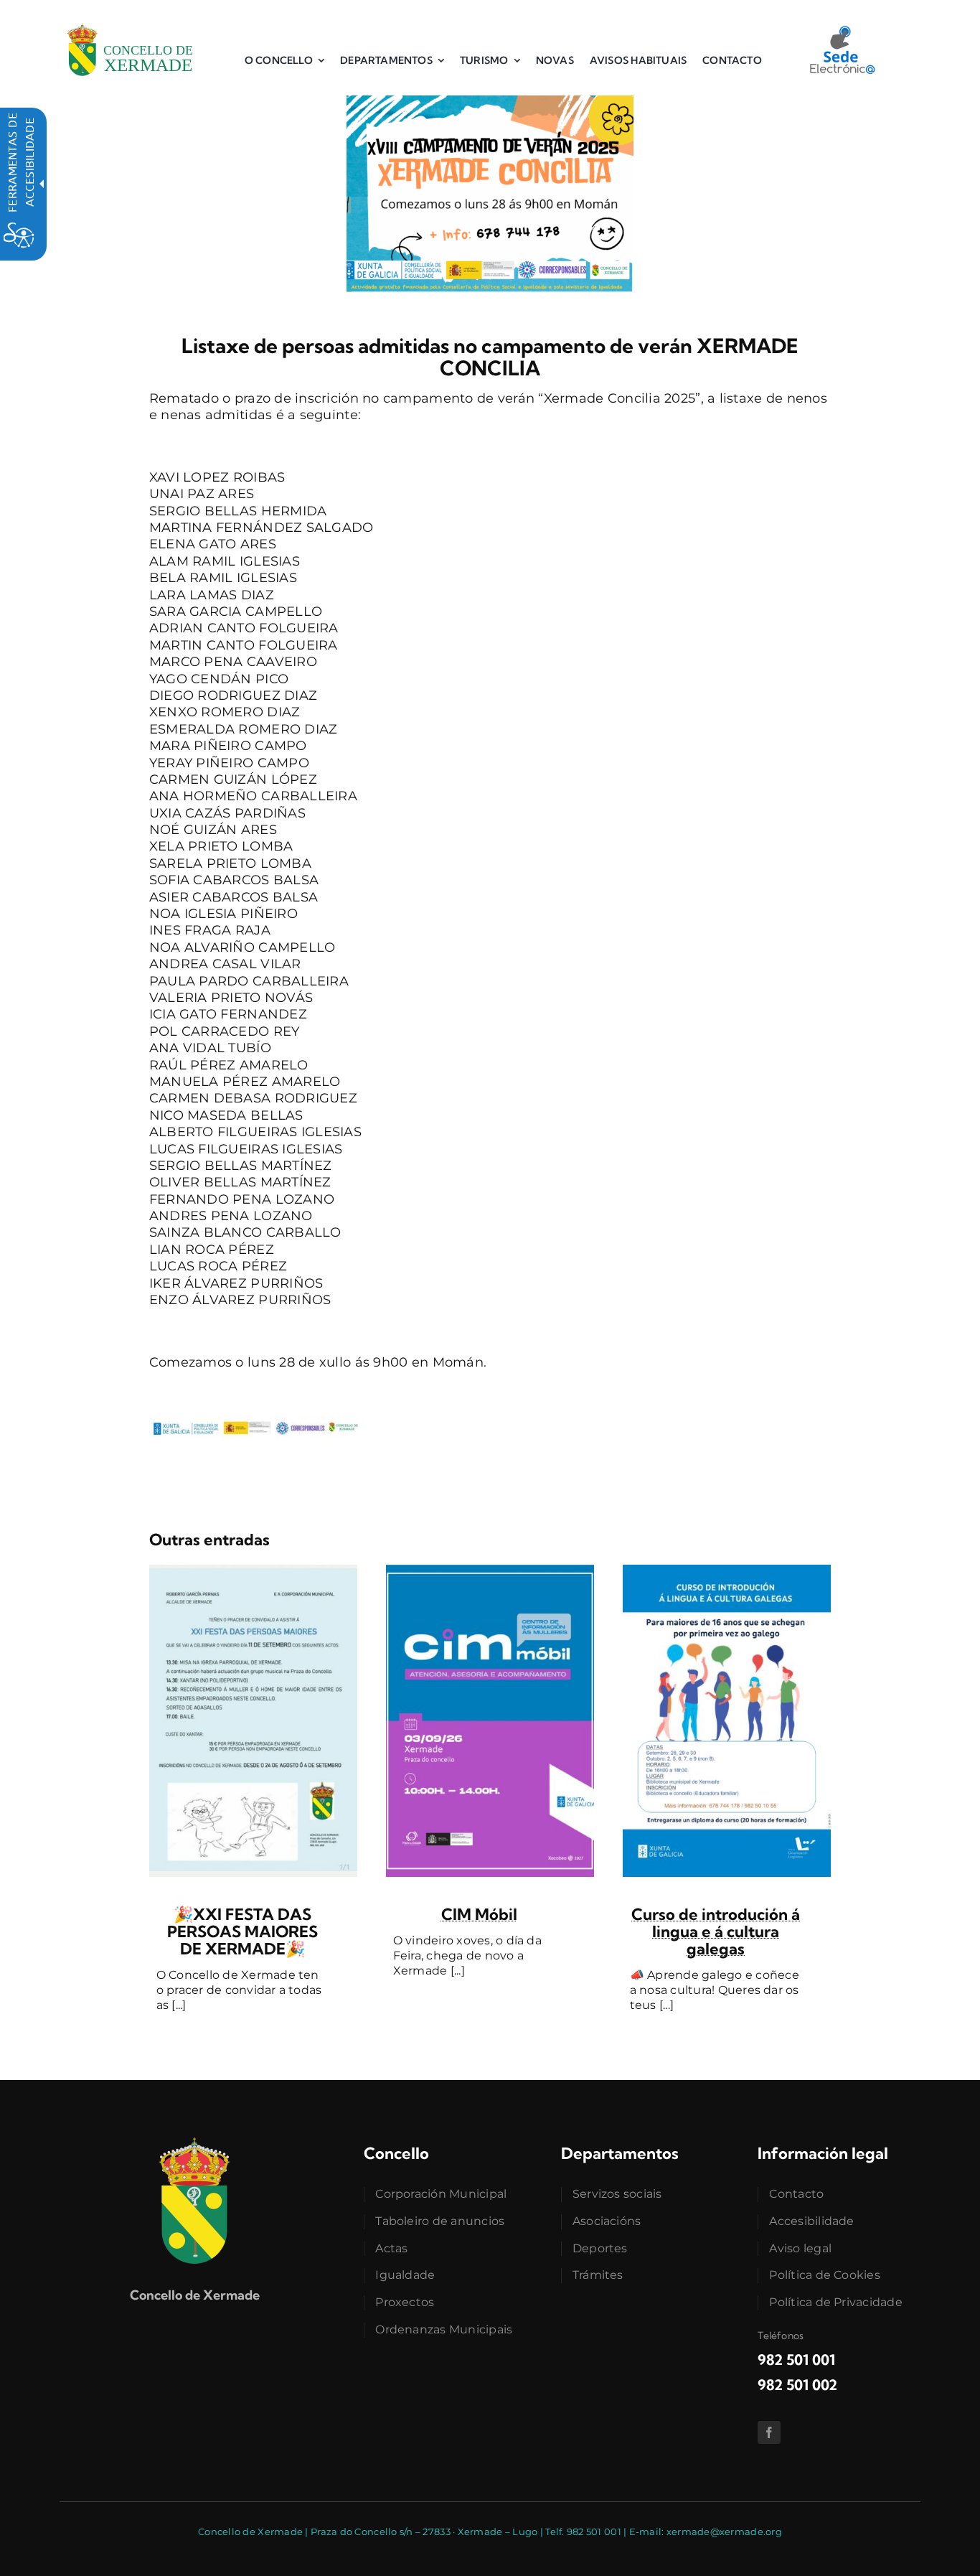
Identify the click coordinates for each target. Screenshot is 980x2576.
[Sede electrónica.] (842, 31)
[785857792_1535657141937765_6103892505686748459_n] (253, 1571)
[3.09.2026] (490, 1571)
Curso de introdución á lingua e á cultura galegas (716, 1931)
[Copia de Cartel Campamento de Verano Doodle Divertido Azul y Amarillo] (490, 102)
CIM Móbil (479, 1914)
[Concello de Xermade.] (130, 21)
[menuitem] (284, 60)
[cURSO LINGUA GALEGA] (727, 1571)
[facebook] (769, 2432)
